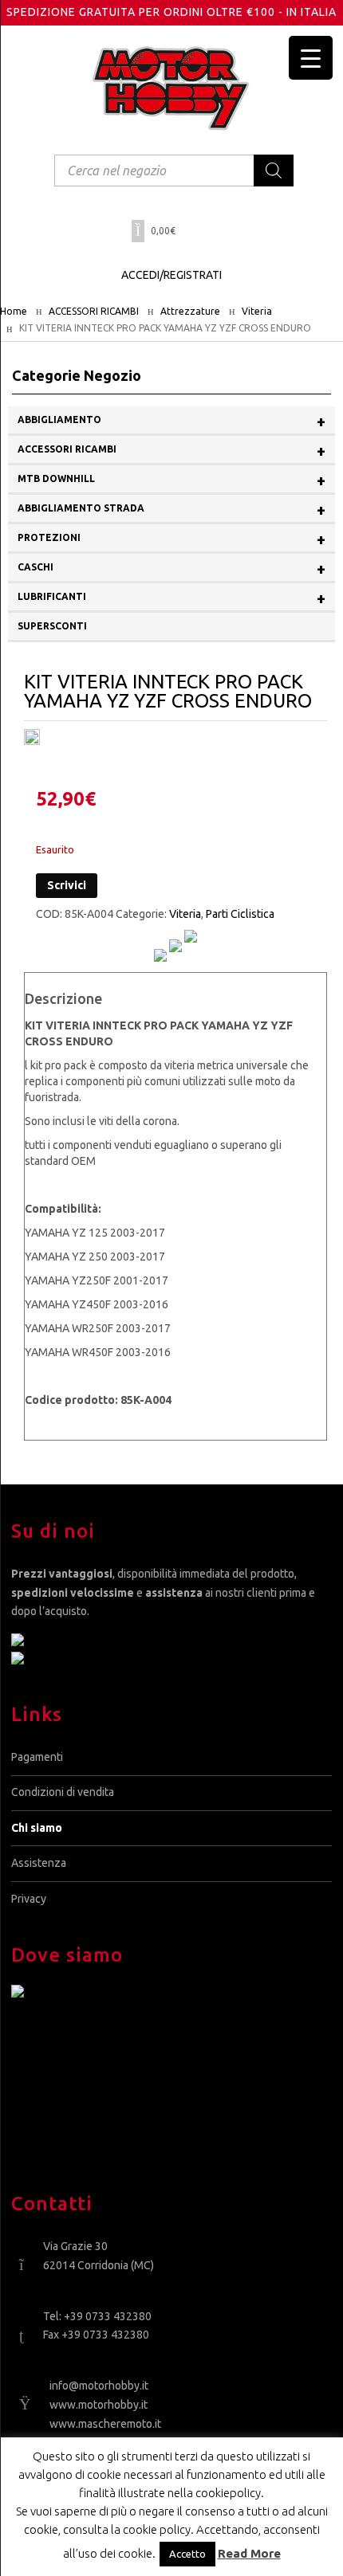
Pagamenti (37, 1757)
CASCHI (171, 569)
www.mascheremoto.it (105, 2424)
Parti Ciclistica (240, 914)
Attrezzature (190, 311)
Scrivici (67, 885)
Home (14, 311)
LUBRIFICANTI (171, 598)
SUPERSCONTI (52, 626)
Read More (249, 2553)
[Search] (274, 171)
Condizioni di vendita (63, 1792)
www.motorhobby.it (99, 2405)
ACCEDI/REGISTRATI (171, 275)
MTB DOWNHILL (171, 480)
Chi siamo (37, 1828)
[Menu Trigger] (311, 58)
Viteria (257, 311)
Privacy (29, 1899)
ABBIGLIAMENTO (171, 421)
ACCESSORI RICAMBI (94, 311)
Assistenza (39, 1863)
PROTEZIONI (171, 539)
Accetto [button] (187, 2554)
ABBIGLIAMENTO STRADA (171, 510)
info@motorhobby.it (99, 2386)
